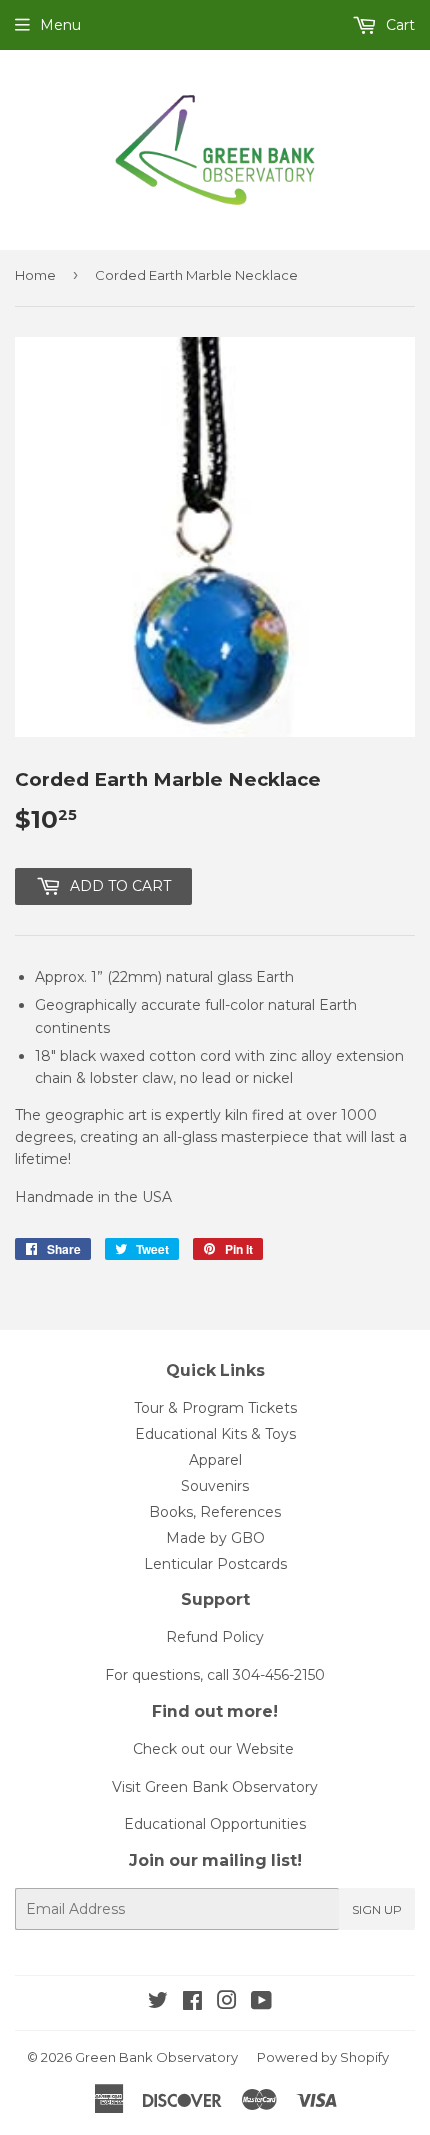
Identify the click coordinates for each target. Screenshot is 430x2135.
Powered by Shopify (323, 2057)
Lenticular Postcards (215, 1564)
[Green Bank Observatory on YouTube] (261, 2003)
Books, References (215, 1512)
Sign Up (377, 1909)
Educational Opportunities (215, 1824)
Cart (398, 25)
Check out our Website (213, 1749)
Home (35, 275)
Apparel (215, 1460)
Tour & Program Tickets (215, 1408)
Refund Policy (215, 1637)
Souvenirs (215, 1486)
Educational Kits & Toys (215, 1434)
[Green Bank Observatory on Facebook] (192, 2003)
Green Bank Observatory (156, 2057)
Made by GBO (215, 1538)
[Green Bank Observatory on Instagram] (227, 2003)
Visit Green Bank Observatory (215, 1787)
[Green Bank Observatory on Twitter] (158, 2003)
